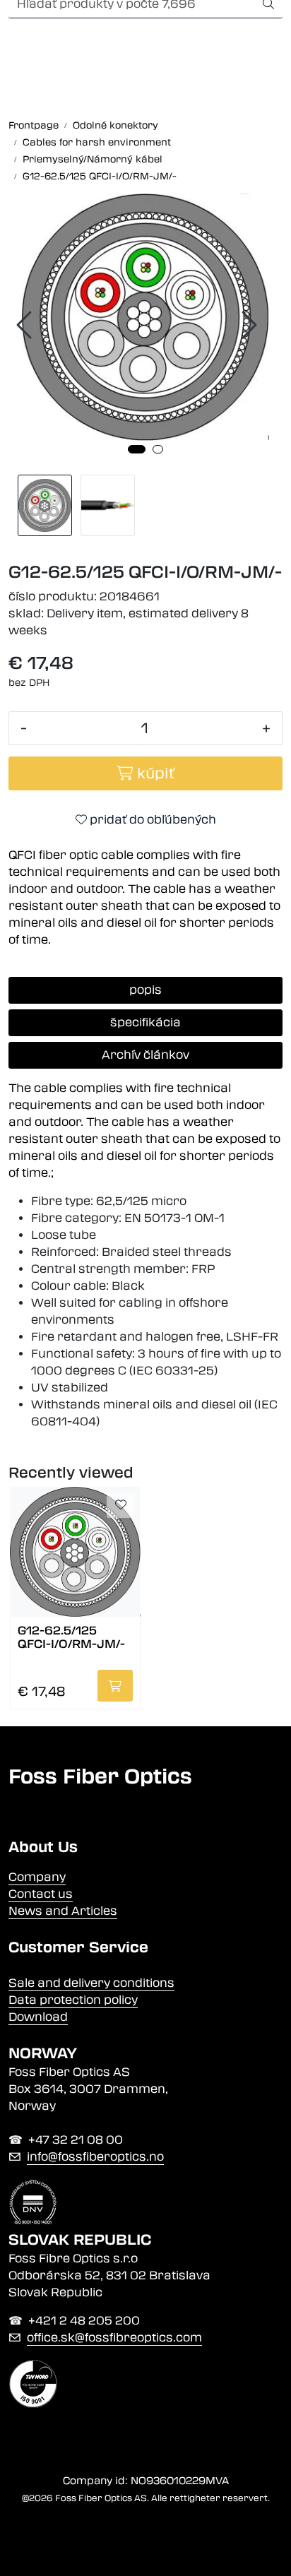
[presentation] (26, 325)
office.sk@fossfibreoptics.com (114, 2338)
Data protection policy (73, 2000)
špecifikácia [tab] (145, 1022)
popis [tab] (145, 990)
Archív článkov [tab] (145, 1055)
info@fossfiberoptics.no (95, 2157)
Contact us (41, 1894)
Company (37, 1877)
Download (38, 2017)
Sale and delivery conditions (91, 1983)
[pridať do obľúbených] (121, 1505)
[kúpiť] (115, 1686)
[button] (137, 449)
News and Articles (63, 1911)
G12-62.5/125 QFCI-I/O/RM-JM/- (71, 1637)
